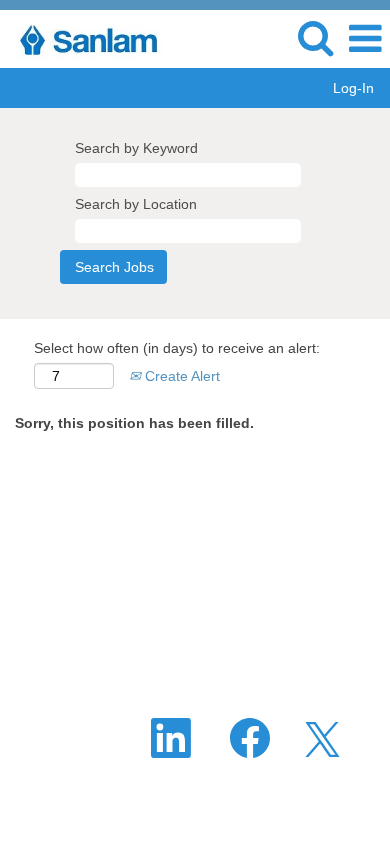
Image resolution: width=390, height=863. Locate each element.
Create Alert (180, 376)
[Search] (315, 37)
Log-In (353, 88)
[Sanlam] (88, 38)
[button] (365, 38)
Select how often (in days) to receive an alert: (177, 348)
